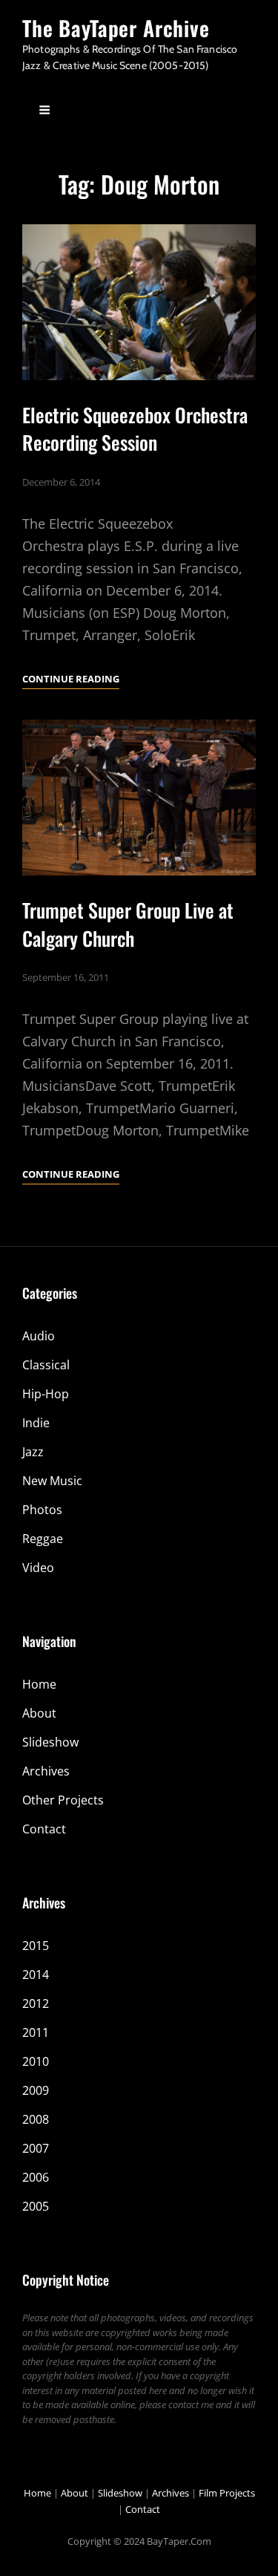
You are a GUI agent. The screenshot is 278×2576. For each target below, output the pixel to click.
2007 (36, 2148)
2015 (36, 1946)
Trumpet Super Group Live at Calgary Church (128, 924)
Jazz (33, 1452)
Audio (39, 1336)
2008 (36, 2119)
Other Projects (63, 1800)
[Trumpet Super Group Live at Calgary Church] (139, 798)
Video (38, 1568)
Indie (36, 1423)
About (39, 1713)
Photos (42, 1510)
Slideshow (50, 1742)
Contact (44, 1829)
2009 (36, 2090)
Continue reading (71, 680)
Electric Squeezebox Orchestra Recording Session (135, 428)
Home (39, 1684)
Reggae (43, 1539)
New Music (52, 1481)
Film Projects (227, 2493)
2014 (36, 1975)
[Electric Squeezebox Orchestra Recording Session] (139, 302)
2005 (36, 2206)
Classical (46, 1365)
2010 (36, 2061)
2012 (36, 2003)
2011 (36, 2032)
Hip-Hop (46, 1394)
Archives (46, 1771)
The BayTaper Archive (116, 28)
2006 (36, 2177)
